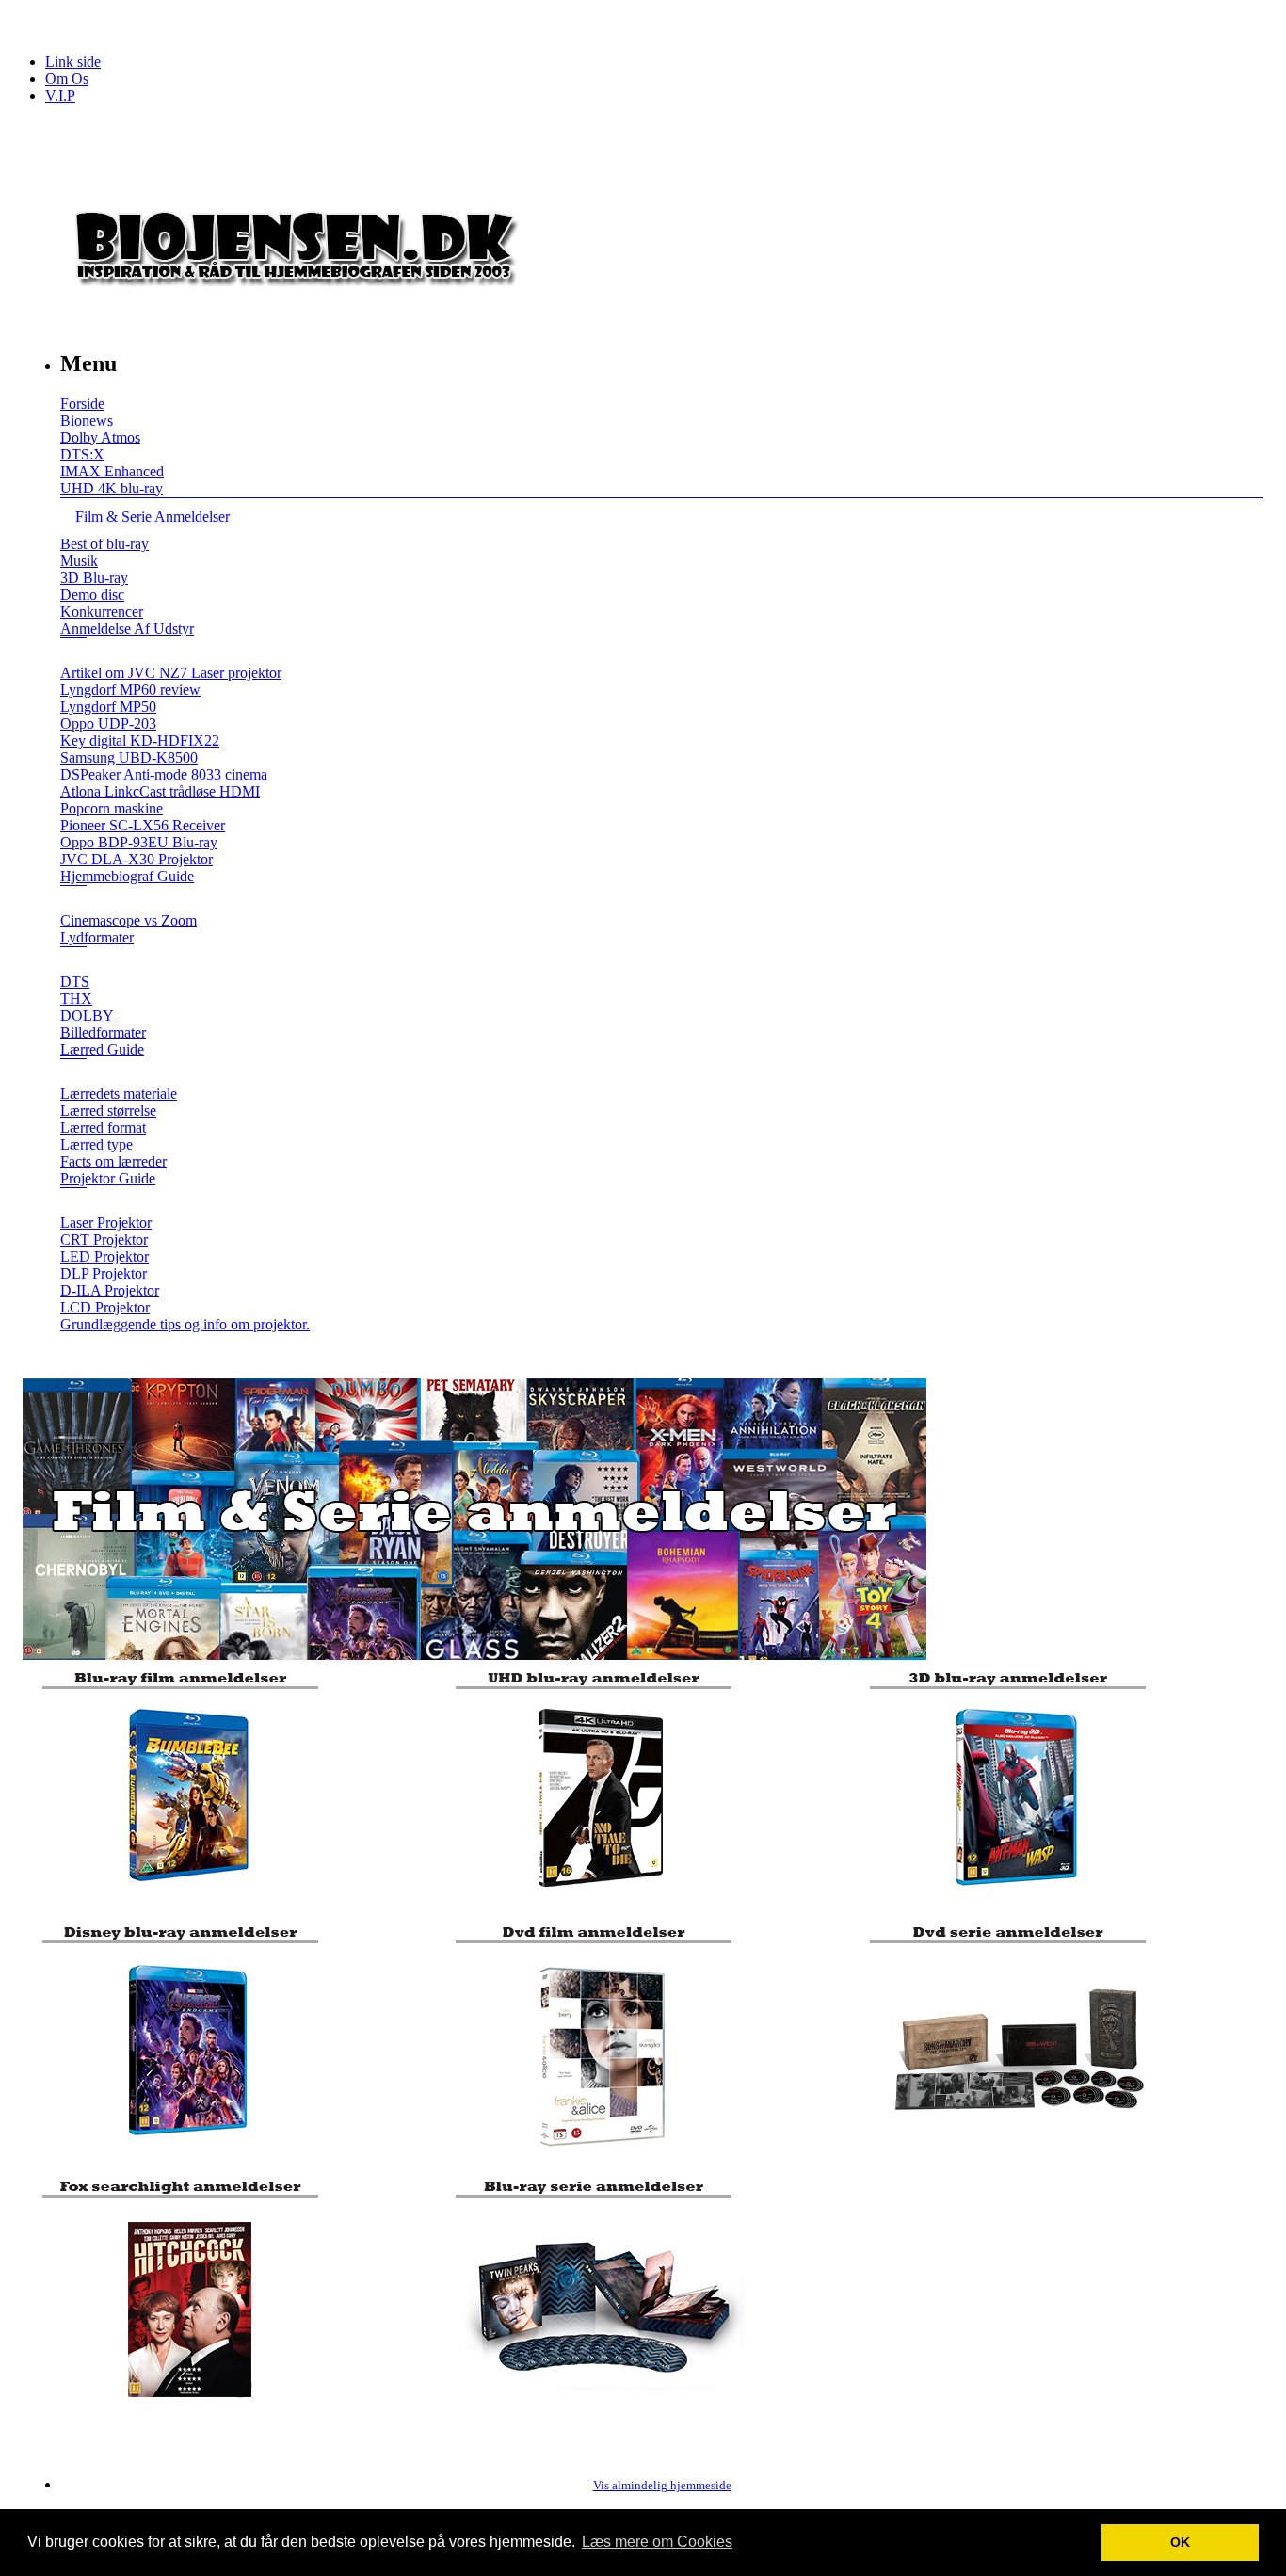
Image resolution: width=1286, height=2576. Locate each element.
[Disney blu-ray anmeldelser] (186, 2157)
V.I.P (60, 96)
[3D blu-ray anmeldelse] (1013, 1902)
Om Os (67, 79)
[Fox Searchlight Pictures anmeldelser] (186, 2411)
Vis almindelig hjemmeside (662, 2486)
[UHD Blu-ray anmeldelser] (599, 1902)
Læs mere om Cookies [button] (657, 2542)
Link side (73, 62)
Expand (73, 651)
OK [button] (1180, 2542)
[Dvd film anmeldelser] (599, 2157)
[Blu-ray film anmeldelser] (186, 1902)
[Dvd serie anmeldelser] (1013, 2157)
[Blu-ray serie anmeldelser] (599, 2411)
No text (28, 23)
